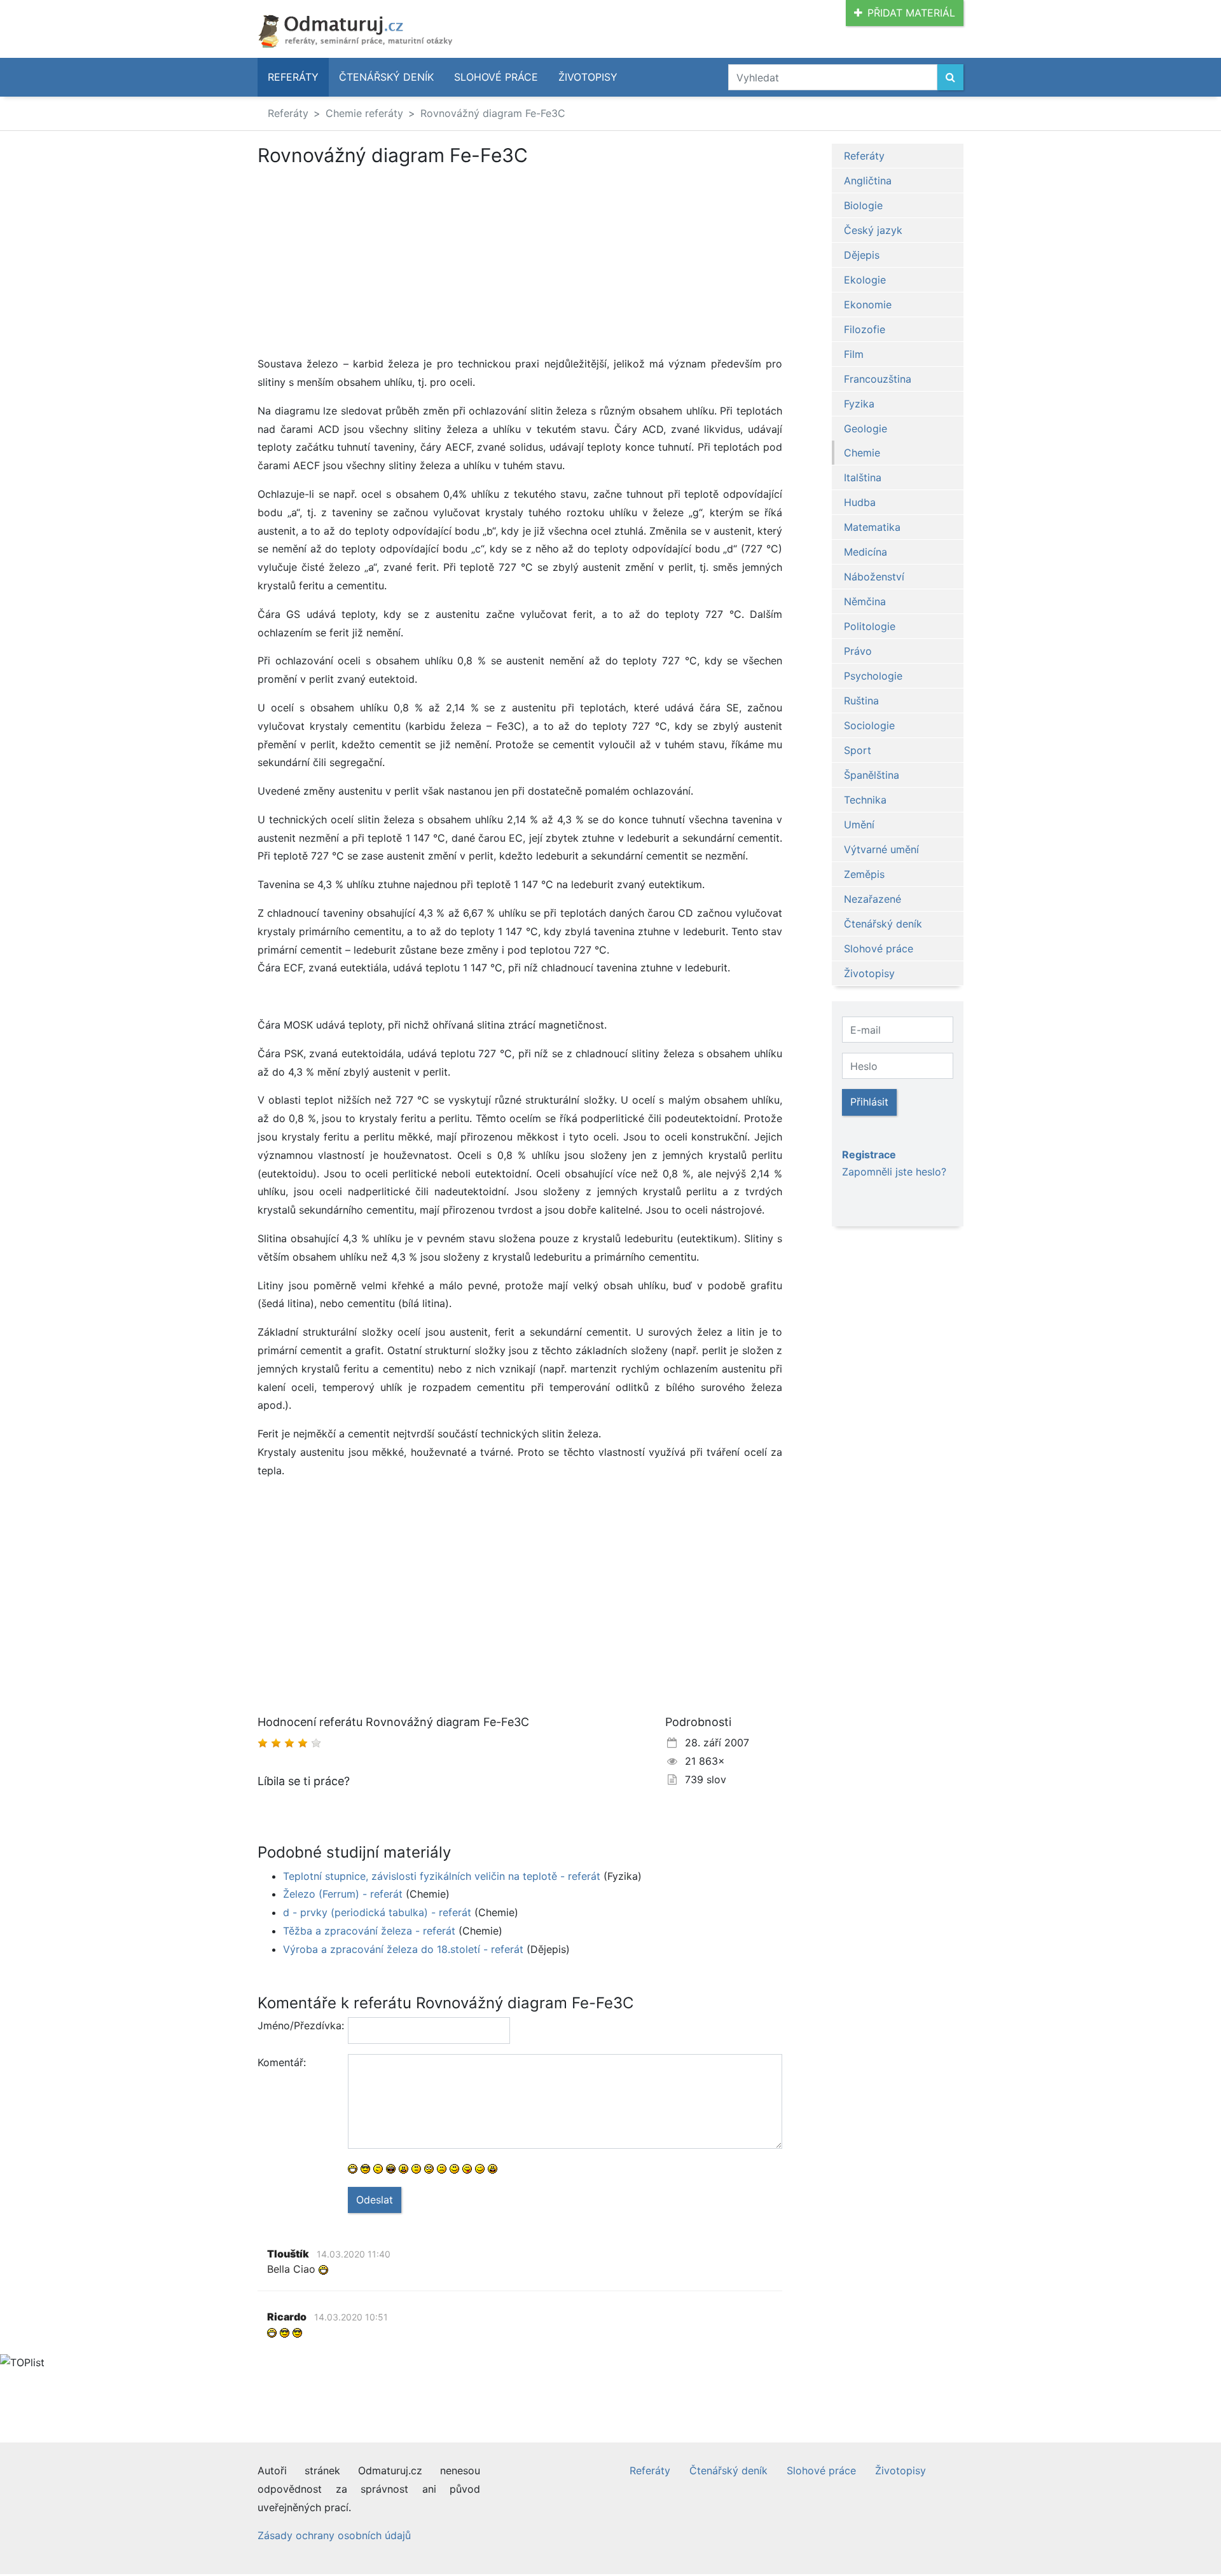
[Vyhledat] (950, 77)
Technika (865, 800)
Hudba (860, 502)
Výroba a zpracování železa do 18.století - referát (403, 1949)
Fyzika (859, 404)
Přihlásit (869, 1102)
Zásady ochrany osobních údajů (334, 2535)
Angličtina (868, 181)
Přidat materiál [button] (911, 13)
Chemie (862, 453)
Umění (859, 825)
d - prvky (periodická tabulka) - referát (377, 1912)
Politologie (870, 626)
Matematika (872, 527)
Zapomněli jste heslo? (894, 1172)
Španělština (872, 775)
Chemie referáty (364, 113)
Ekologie (865, 280)
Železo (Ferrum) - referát (343, 1894)
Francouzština (878, 379)
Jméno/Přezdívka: (298, 2025)
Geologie (866, 428)
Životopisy (588, 77)
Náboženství (874, 577)
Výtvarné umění (881, 849)
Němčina (865, 601)
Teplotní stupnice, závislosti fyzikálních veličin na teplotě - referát (442, 1876)
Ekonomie (868, 305)
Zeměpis (864, 874)
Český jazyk (873, 230)
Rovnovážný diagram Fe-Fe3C (493, 113)
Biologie (863, 205)
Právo (858, 651)
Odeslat (375, 2200)
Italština (863, 477)
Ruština (861, 701)
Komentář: (282, 2062)
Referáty (293, 77)
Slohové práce (496, 77)
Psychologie (873, 676)
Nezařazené (873, 899)
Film (854, 354)
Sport (858, 750)
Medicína (866, 552)
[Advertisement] (364, 261)
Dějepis (862, 255)
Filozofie (865, 329)
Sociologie (869, 725)
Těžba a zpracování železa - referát (369, 1931)
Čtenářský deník (386, 77)
